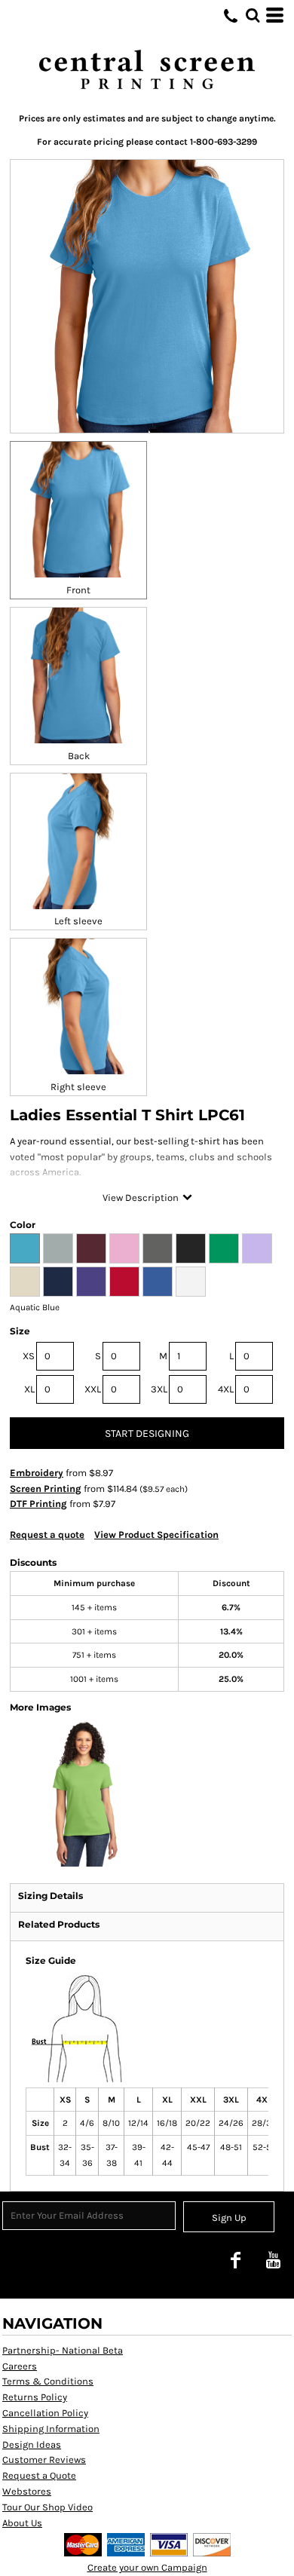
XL (29, 1389)
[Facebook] (235, 2260)
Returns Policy (35, 2397)
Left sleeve (78, 921)
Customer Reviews (44, 2460)
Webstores (27, 2491)
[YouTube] (273, 2260)
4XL (226, 1389)
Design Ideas (32, 2444)
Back (79, 756)
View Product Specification (156, 1535)
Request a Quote (39, 2475)
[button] (253, 15)
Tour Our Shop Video (47, 2507)
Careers (20, 2366)
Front (78, 590)
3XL (159, 1389)
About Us (22, 2523)
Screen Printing (46, 1489)
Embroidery (37, 1473)
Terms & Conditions (48, 2381)
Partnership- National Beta (63, 2350)
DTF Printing (38, 1504)
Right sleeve (78, 1087)
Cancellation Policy (45, 2413)
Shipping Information (51, 2429)
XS (29, 1356)
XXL (93, 1389)
